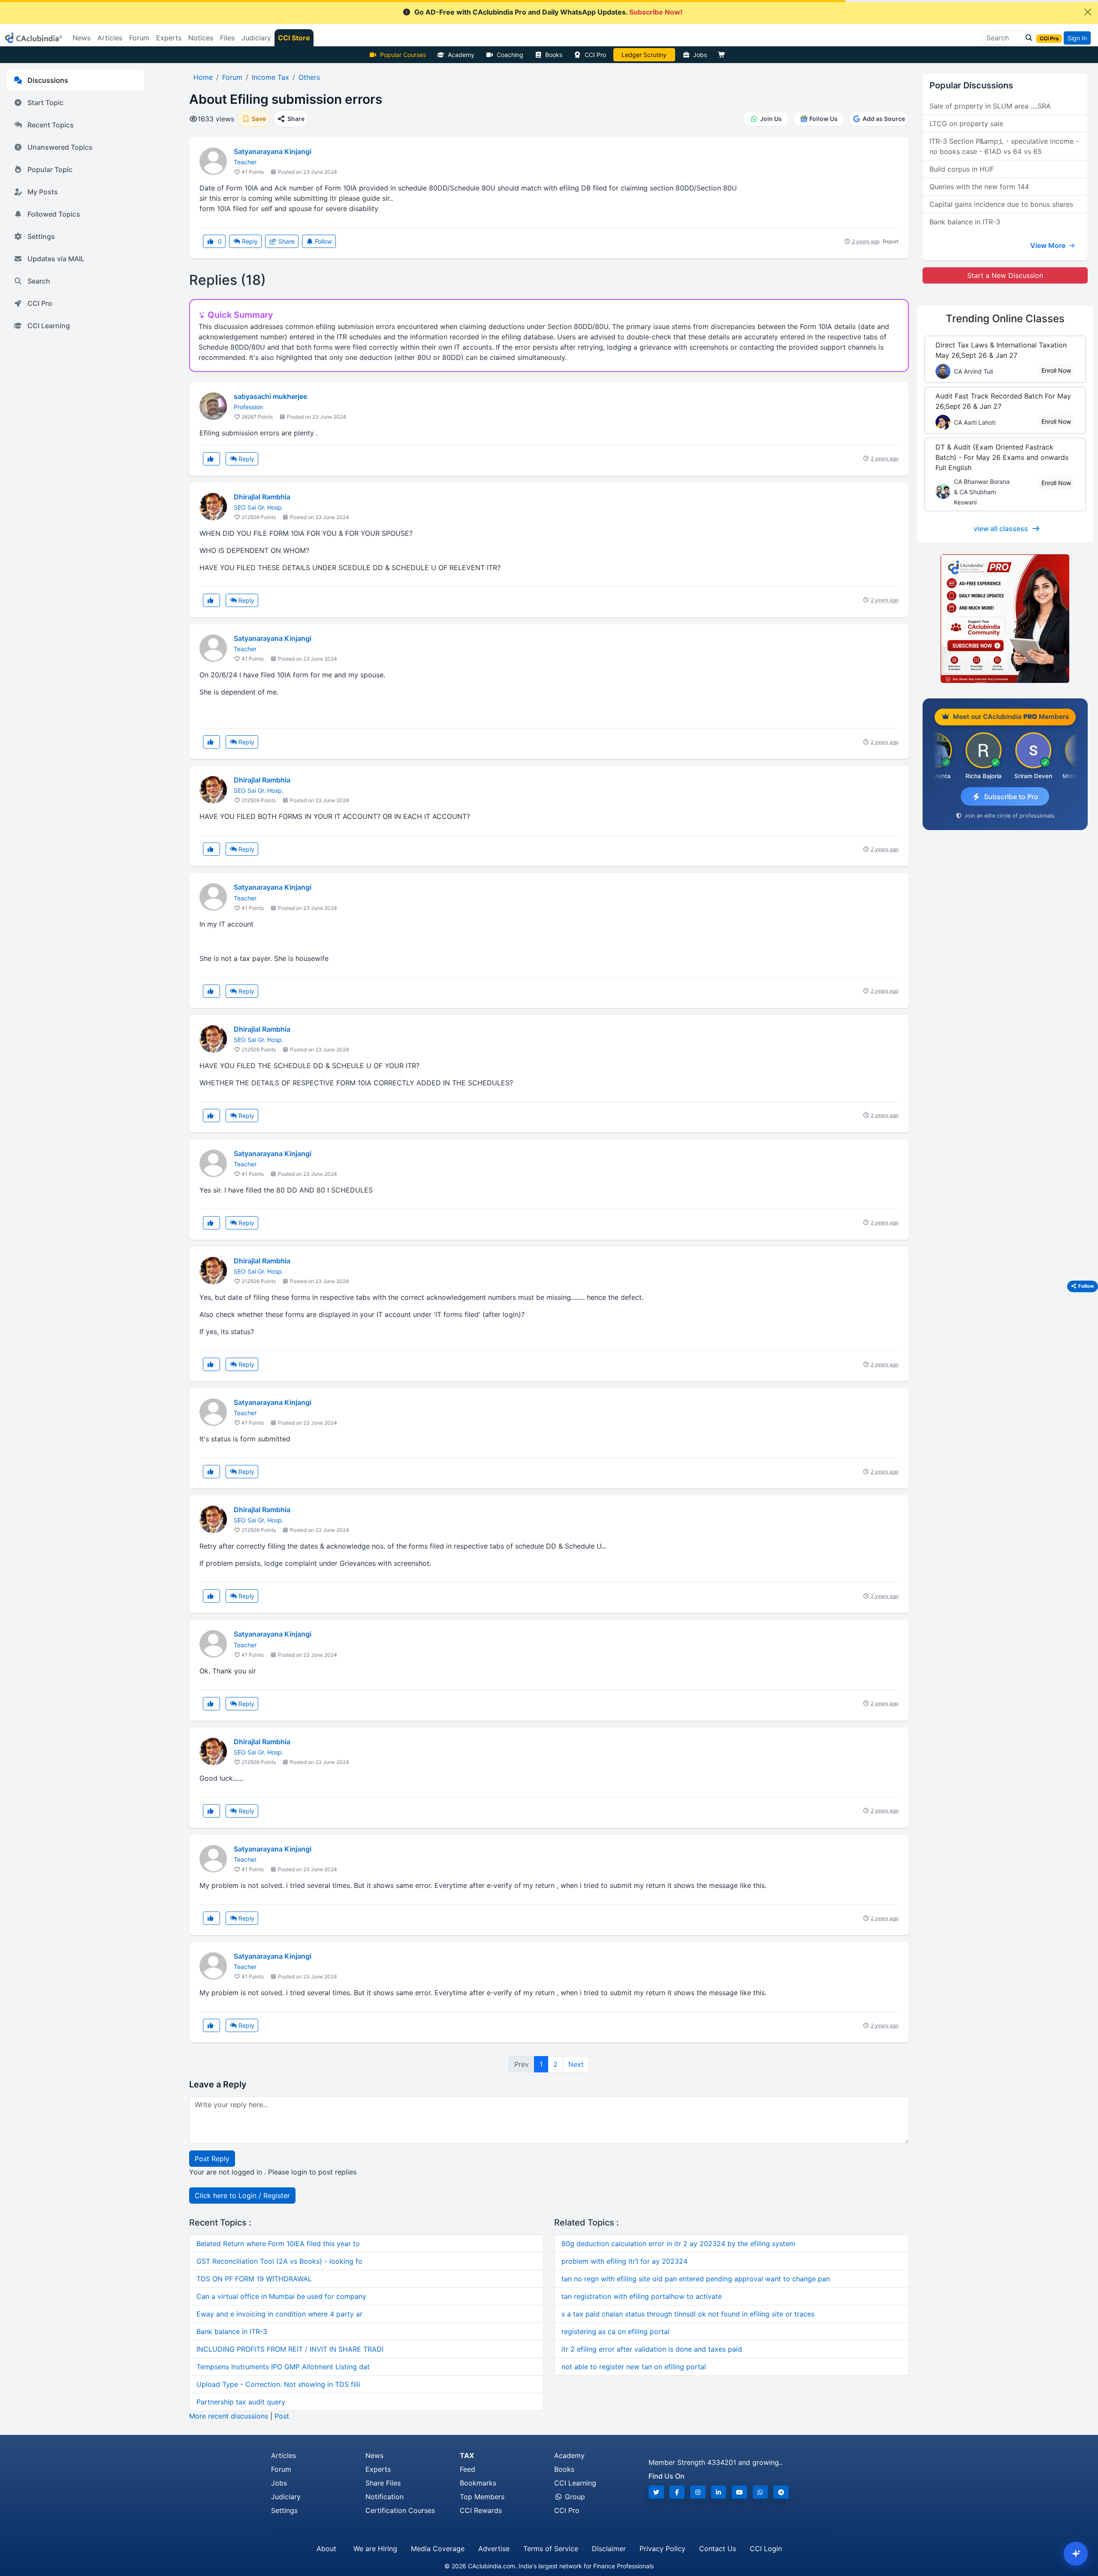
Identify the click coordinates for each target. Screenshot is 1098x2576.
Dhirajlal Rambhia (262, 497)
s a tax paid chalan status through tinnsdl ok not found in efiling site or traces (688, 2314)
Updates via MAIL (56, 259)
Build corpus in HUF (962, 169)
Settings (41, 236)
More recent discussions (229, 2416)
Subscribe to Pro (1011, 797)
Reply (249, 241)
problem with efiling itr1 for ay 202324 (624, 2261)
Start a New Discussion (1005, 275)
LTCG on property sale (966, 124)
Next (576, 2064)
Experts (378, 2469)
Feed (468, 2469)
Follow (323, 241)
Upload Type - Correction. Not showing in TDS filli (278, 2384)
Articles (284, 2455)
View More (1049, 245)
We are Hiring (375, 2549)
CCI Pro (595, 55)
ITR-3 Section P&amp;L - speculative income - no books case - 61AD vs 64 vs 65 (1004, 146)
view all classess (1001, 528)
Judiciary (286, 2497)
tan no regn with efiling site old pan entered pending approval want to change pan (696, 2279)
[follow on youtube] (739, 2492)
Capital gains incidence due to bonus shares (1001, 204)
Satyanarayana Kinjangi (273, 151)
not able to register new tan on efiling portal (634, 2367)
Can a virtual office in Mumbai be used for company (281, 2296)
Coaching (510, 55)
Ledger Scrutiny (644, 55)
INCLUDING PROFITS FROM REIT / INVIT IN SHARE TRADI (290, 2349)
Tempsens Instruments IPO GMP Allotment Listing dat (283, 2367)
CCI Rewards (481, 2510)
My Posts (43, 192)
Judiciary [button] (256, 38)
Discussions (48, 80)
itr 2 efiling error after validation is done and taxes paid (652, 2349)
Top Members (482, 2497)
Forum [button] (139, 38)
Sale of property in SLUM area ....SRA (990, 106)
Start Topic (45, 103)
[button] (1026, 38)
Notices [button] (201, 38)
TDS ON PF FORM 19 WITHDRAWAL (254, 2279)
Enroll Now (1056, 370)
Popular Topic (50, 169)
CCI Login (766, 2549)
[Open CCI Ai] (1076, 2554)
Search (39, 281)
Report (891, 241)
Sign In (1077, 38)
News (374, 2455)
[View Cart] (724, 55)
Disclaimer (609, 2549)
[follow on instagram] (698, 2492)
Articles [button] (110, 38)
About (326, 2549)
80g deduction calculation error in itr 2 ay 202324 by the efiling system (678, 2244)
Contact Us (718, 2549)
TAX (467, 2455)
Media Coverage (438, 2549)
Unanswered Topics (60, 147)
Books (554, 55)
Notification (385, 2497)
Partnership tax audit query (241, 2402)
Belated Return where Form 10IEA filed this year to (278, 2244)
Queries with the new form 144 (979, 187)
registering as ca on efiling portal (615, 2331)
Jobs (700, 55)
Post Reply (212, 2159)
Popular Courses (403, 55)
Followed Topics (54, 214)
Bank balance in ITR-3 (232, 2331)
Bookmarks (478, 2483)
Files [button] (227, 38)
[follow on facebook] (677, 2492)
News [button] (81, 38)
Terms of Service (551, 2549)
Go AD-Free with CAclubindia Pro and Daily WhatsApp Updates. (548, 12)
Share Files (383, 2483)
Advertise (494, 2549)
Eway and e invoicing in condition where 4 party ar (279, 2314)
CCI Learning (49, 326)
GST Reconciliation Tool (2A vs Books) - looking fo (279, 2261)
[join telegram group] (781, 2492)
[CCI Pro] (1005, 619)
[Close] (1088, 12)
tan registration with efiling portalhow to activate (642, 2296)
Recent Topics (51, 125)
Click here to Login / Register (242, 2195)
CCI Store (294, 38)
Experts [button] (169, 38)
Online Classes (1005, 319)
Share (286, 241)
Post (282, 2416)
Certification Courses (400, 2510)
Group (574, 2497)
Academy (461, 55)
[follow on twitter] (656, 2492)
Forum (281, 2469)
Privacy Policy (662, 2549)
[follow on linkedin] (719, 2492)
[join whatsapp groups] (760, 2492)
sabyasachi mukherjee (270, 396)
